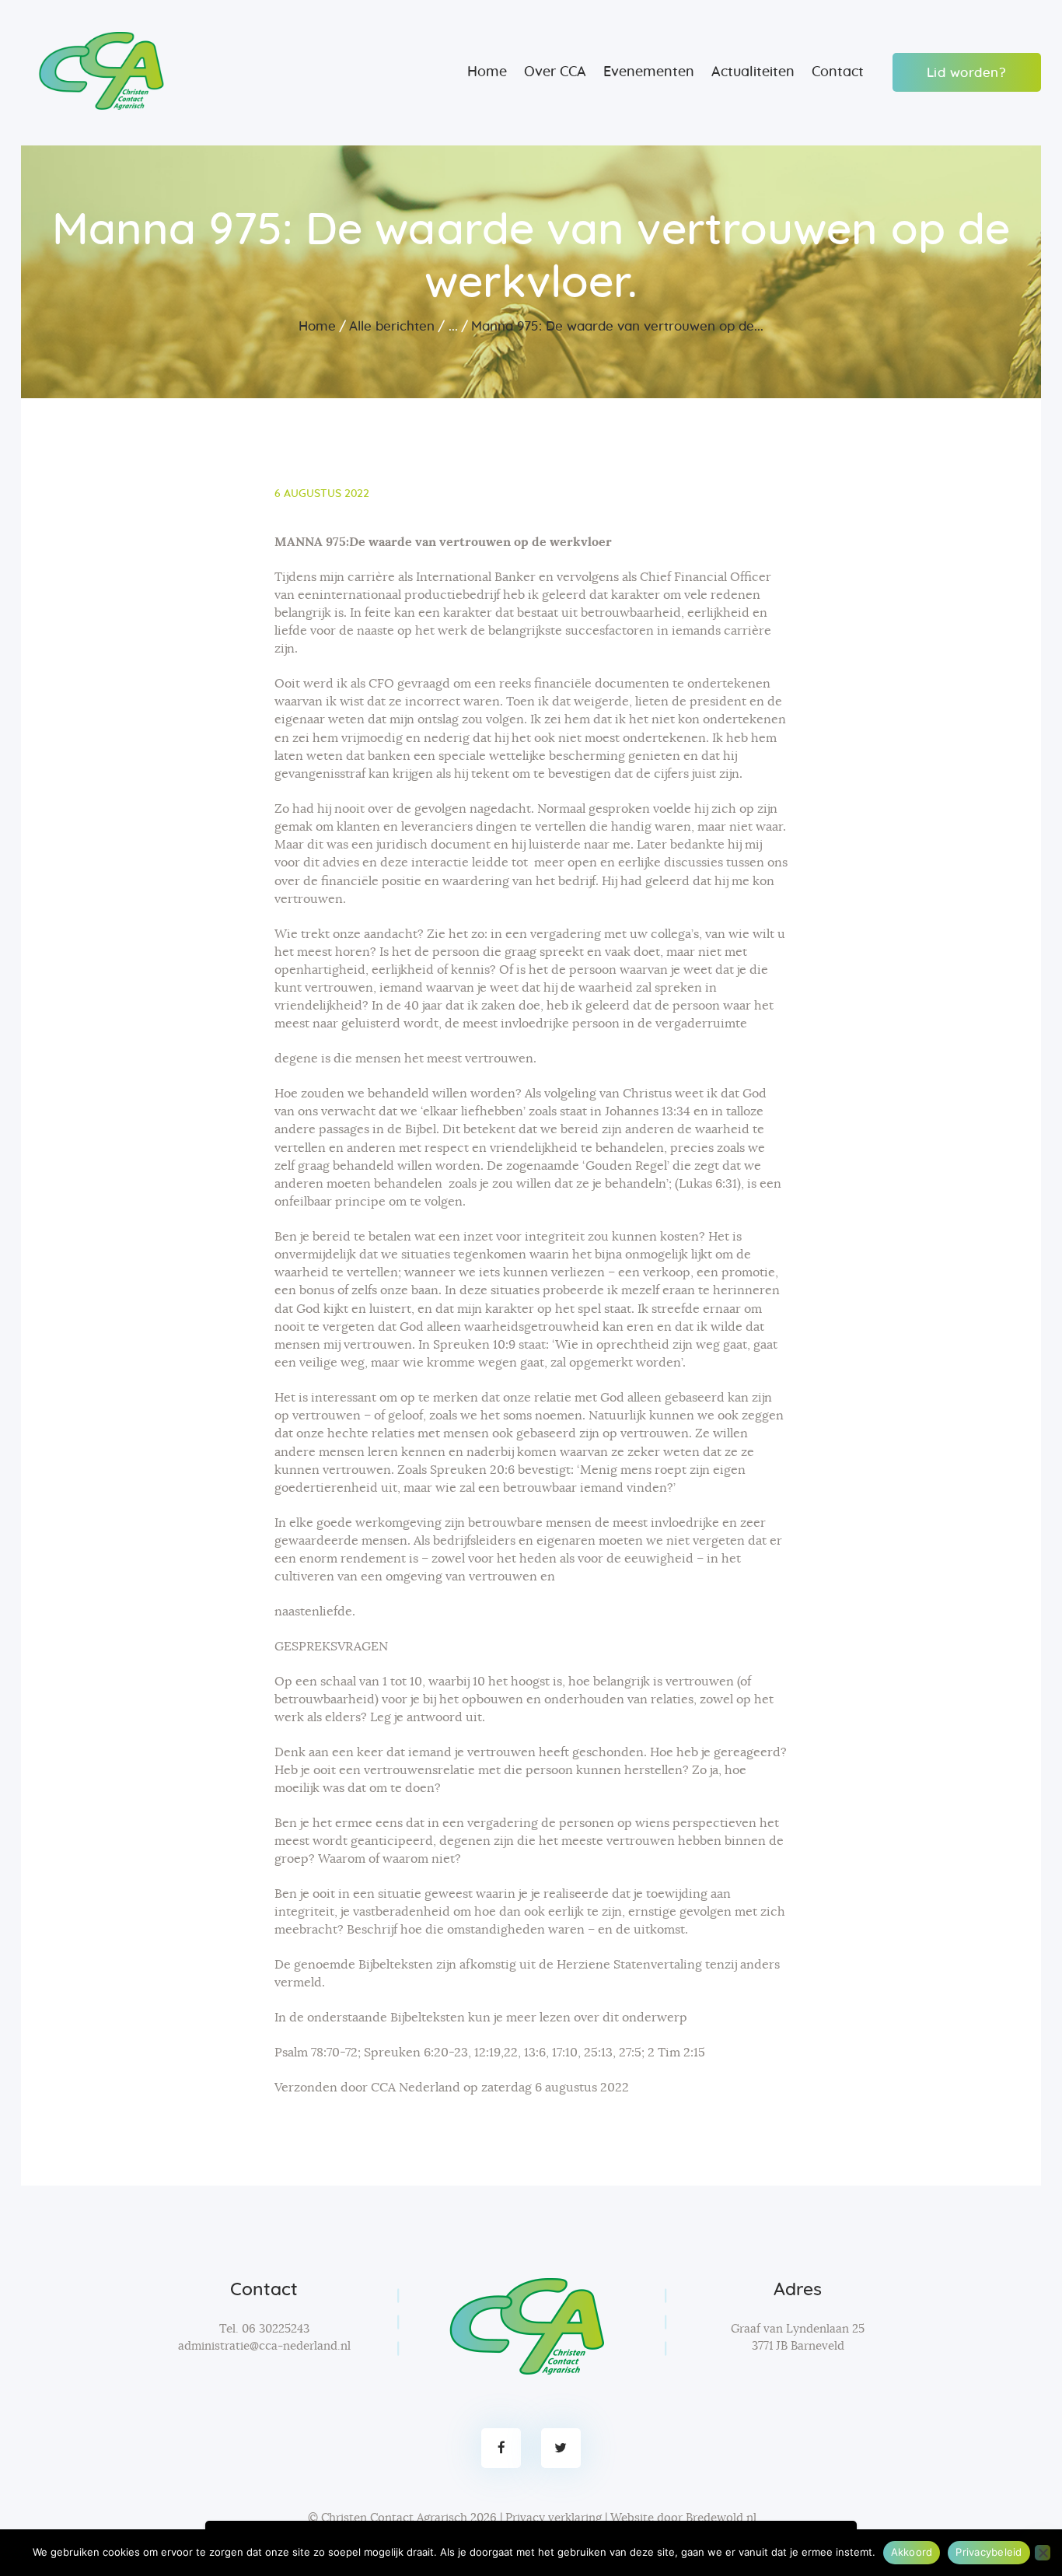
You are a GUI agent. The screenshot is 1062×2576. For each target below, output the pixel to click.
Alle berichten (392, 326)
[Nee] (1043, 2553)
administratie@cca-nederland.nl (264, 2346)
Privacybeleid (989, 2552)
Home (317, 326)
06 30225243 (276, 2329)
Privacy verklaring (554, 2518)
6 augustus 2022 (322, 494)
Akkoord (912, 2552)
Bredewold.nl (721, 2518)
